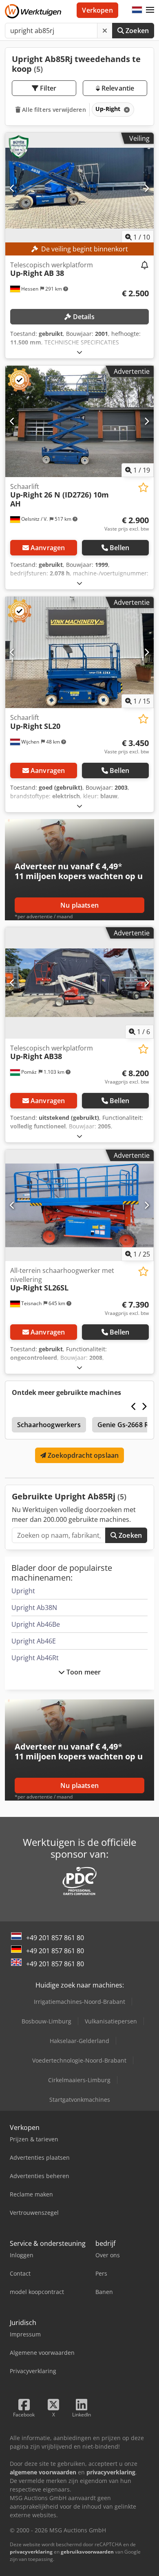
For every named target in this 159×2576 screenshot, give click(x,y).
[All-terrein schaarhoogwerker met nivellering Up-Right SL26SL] (79, 1205)
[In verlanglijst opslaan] (143, 487)
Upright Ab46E (34, 1641)
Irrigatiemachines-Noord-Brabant (79, 2002)
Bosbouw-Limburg (46, 2021)
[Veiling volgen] (145, 266)
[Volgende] (147, 188)
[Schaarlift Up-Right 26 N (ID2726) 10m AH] (79, 421)
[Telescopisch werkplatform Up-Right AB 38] (79, 188)
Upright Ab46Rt (35, 1658)
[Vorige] (12, 188)
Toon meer (83, 1672)
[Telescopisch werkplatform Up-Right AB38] (79, 983)
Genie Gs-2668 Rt (124, 1425)
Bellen (119, 548)
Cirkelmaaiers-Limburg (79, 2080)
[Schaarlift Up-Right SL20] (79, 652)
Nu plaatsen (79, 905)
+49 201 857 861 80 (55, 1938)
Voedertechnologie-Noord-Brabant (79, 2060)
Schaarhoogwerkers (49, 1425)
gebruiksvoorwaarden (87, 2552)
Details (83, 317)
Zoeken (136, 31)
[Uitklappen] (79, 352)
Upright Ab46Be (36, 1624)
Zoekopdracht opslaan (82, 1455)
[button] (150, 10)
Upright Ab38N (34, 1608)
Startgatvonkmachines (80, 2100)
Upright (23, 1591)
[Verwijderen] (105, 31)
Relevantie (117, 88)
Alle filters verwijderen (53, 110)
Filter (47, 88)
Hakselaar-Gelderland (79, 2041)
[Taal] (137, 10)
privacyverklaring (31, 2552)
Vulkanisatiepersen (111, 2021)
